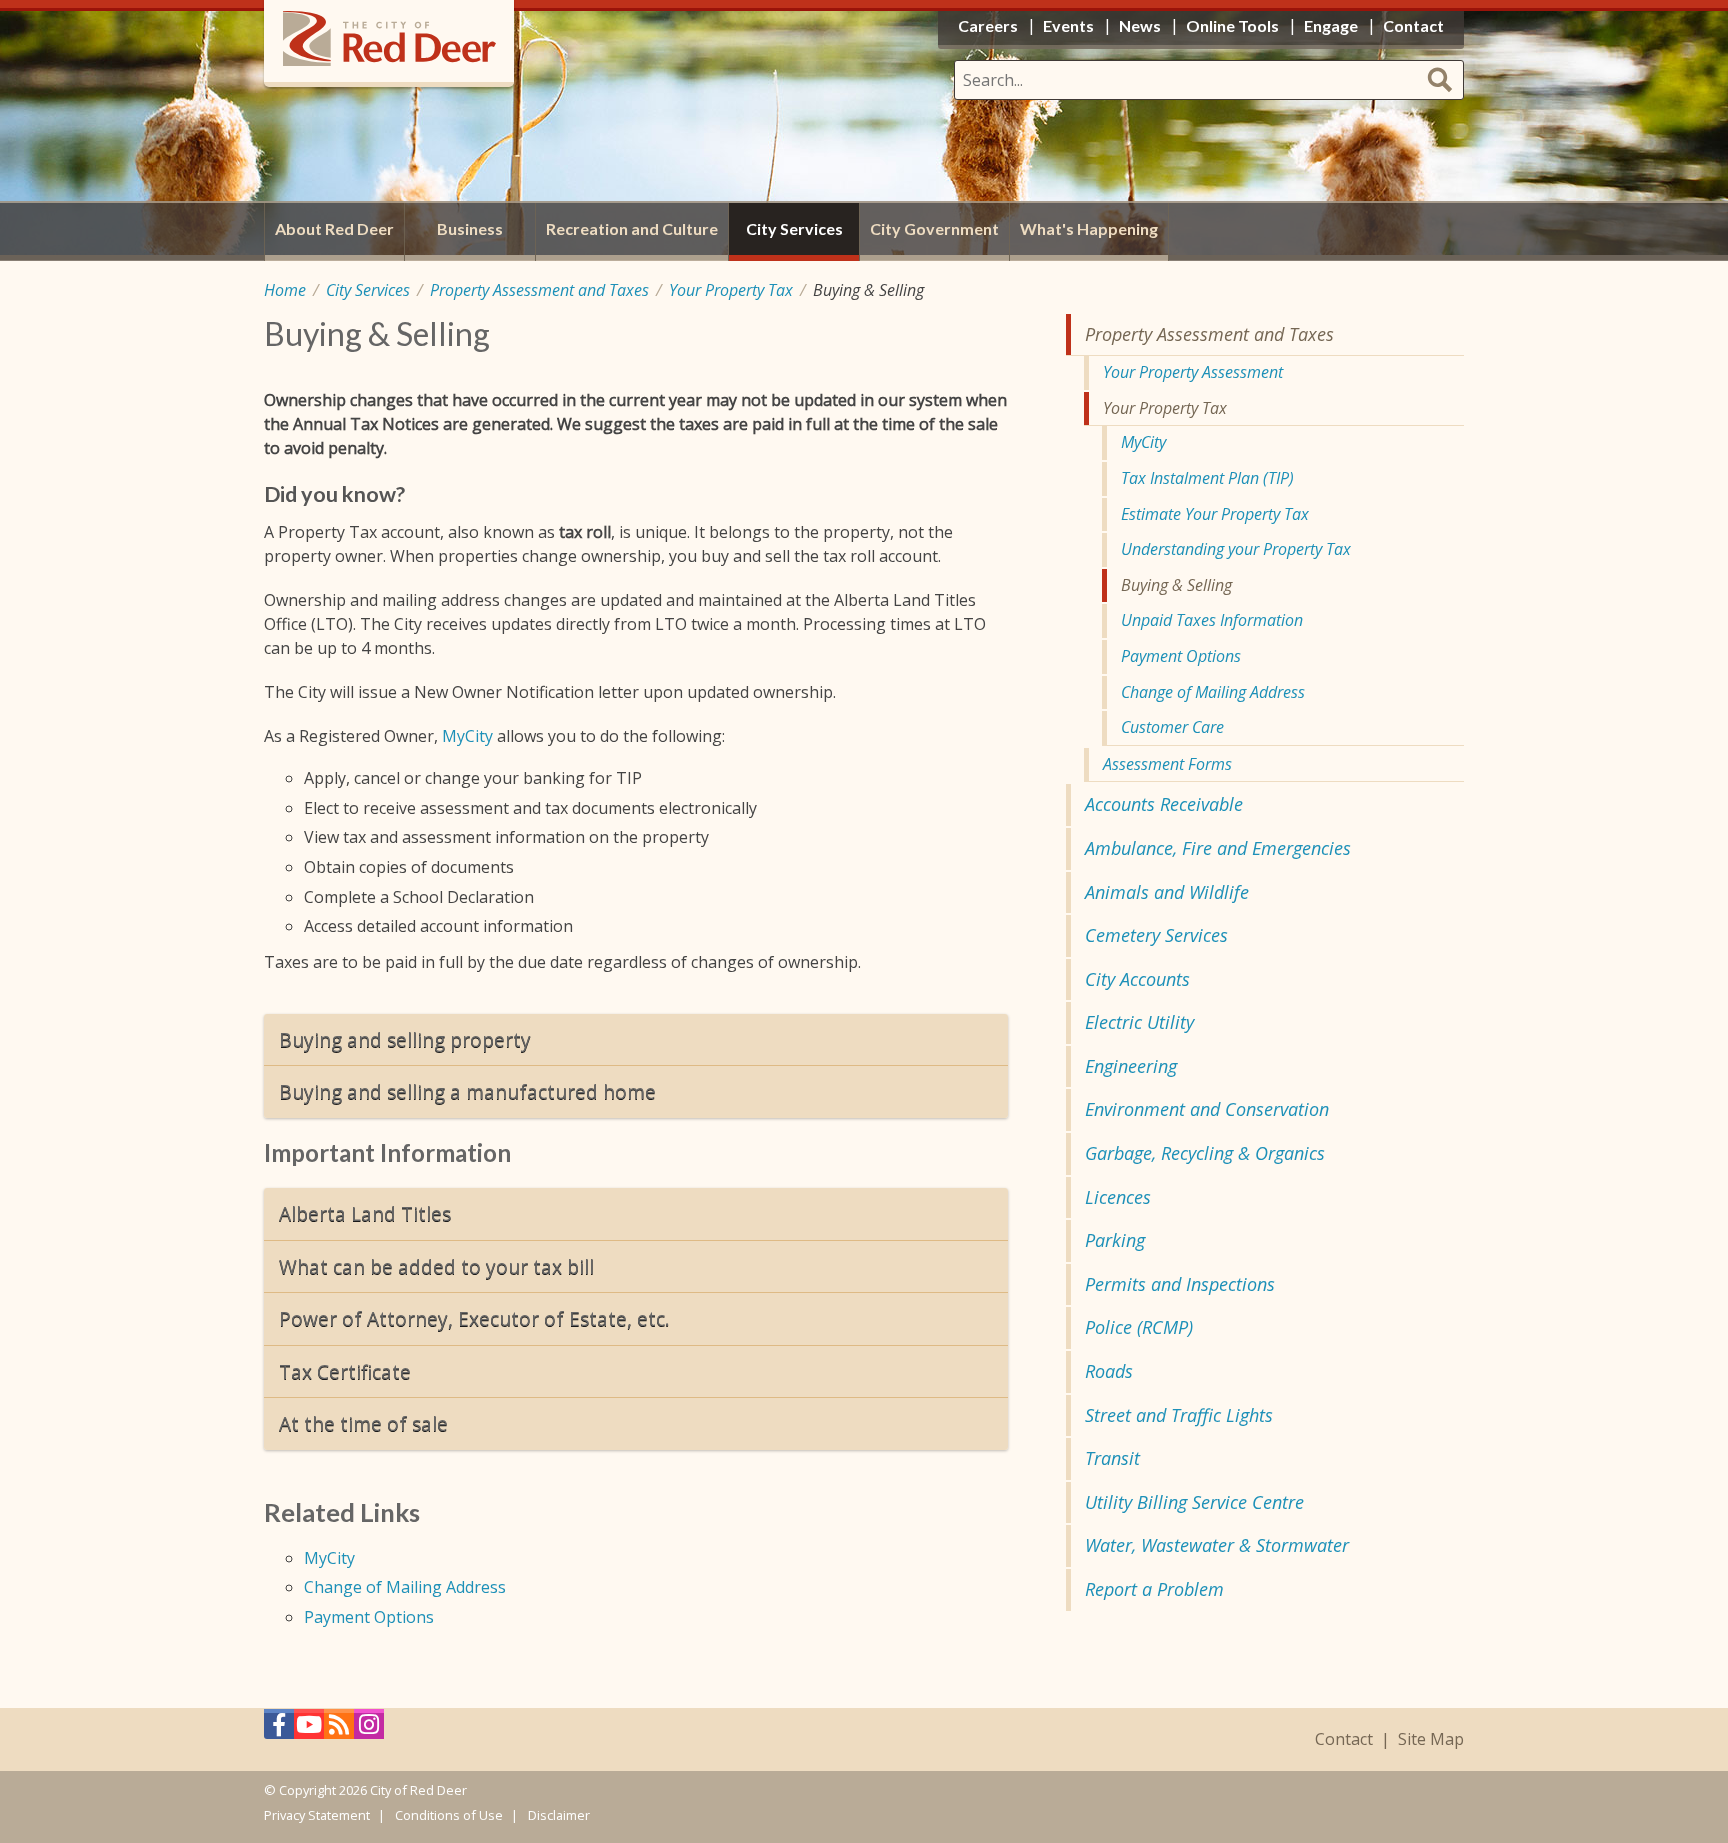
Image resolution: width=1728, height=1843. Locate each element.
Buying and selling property (405, 1039)
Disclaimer (559, 1815)
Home (285, 290)
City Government (934, 228)
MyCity (467, 736)
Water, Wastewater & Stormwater (1217, 1545)
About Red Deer (334, 228)
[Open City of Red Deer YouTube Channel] (309, 1729)
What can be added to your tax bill (436, 1266)
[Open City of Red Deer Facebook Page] (279, 1729)
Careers (988, 25)
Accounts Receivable (1164, 804)
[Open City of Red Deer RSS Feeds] (339, 1729)
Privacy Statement (317, 1815)
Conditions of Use (449, 1815)
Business (470, 228)
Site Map (1431, 1739)
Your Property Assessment (1193, 372)
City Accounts (1137, 979)
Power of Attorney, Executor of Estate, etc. (474, 1318)
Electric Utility (1139, 1022)
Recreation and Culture (632, 228)
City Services (368, 290)
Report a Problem (1154, 1589)
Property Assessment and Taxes (539, 290)
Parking (1115, 1240)
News (1140, 25)
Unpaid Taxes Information (1212, 620)
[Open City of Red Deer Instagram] (369, 1729)
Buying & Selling (1176, 585)
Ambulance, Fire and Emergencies (1218, 848)
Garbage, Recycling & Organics (1205, 1153)
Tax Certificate (345, 1371)
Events (1068, 25)
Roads (1109, 1371)
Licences (1118, 1197)
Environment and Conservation (1207, 1109)
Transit (1112, 1458)
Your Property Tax (731, 290)
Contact (1344, 1739)
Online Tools (1232, 25)
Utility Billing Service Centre (1194, 1502)
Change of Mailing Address (405, 1587)
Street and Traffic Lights (1179, 1415)
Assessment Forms (1167, 764)
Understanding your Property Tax (1236, 549)
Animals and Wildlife (1167, 892)
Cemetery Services (1156, 935)
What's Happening (1089, 228)
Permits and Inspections (1180, 1284)
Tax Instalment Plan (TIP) (1207, 478)
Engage (1331, 25)
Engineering (1131, 1066)
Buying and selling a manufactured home (467, 1091)
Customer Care (1172, 727)
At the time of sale (363, 1423)
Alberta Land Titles (365, 1213)
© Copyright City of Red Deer (365, 1790)
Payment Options (369, 1617)
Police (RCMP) (1139, 1327)
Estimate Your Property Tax (1215, 514)
